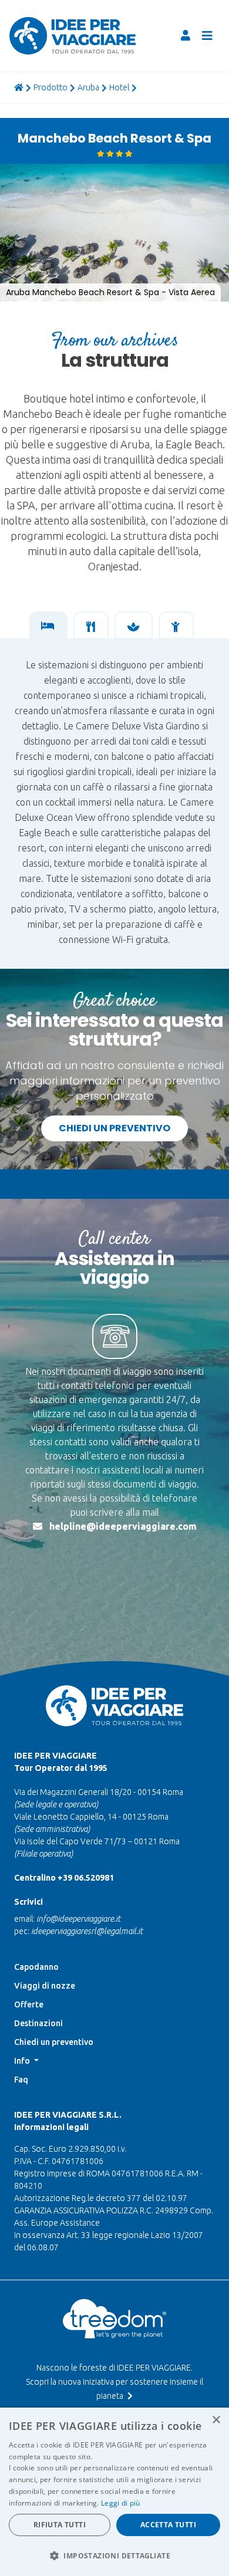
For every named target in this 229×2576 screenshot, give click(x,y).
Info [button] (23, 2061)
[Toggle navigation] (207, 36)
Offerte (29, 2004)
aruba (88, 87)
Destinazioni (38, 2023)
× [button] (216, 2420)
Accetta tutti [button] (168, 2525)
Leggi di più (121, 2503)
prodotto (50, 87)
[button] (21, 174)
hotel (119, 87)
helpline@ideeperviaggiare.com (123, 1526)
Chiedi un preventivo (114, 1128)
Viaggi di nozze (45, 1986)
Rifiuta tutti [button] (60, 2525)
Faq (21, 2080)
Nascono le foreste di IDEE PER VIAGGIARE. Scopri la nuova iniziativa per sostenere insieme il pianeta (114, 2382)
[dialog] (114, 2492)
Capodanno (36, 1967)
